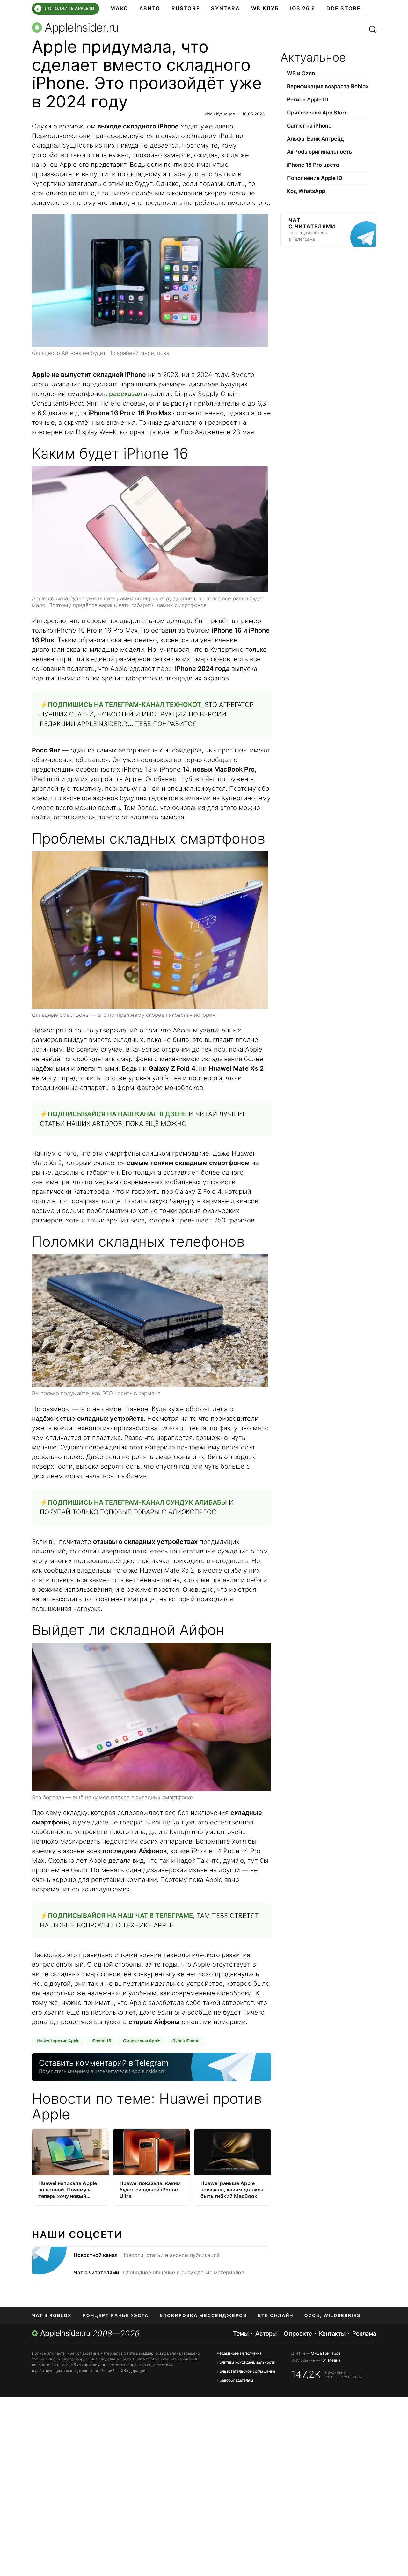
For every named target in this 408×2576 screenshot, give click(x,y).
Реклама (364, 2334)
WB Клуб (265, 8)
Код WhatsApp (306, 191)
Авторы (266, 2334)
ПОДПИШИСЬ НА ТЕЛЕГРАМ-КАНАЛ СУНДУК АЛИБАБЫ (137, 1502)
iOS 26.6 (303, 8)
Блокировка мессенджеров (203, 2315)
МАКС (119, 8)
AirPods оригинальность (320, 152)
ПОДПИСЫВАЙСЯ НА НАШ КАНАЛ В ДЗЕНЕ (117, 1114)
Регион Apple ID (308, 99)
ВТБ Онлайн (276, 2315)
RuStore (186, 8)
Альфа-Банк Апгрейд (315, 139)
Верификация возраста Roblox (328, 86)
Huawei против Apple (58, 2041)
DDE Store (344, 8)
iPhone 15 (101, 2041)
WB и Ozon (301, 73)
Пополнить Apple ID (65, 9)
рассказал (125, 394)
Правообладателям (235, 2380)
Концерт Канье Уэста (116, 2315)
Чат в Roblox (52, 2315)
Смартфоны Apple (142, 2041)
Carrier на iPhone (309, 126)
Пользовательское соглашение (246, 2371)
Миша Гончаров (326, 2353)
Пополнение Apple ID (315, 178)
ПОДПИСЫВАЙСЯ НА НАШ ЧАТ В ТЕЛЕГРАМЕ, (121, 1916)
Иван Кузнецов (220, 114)
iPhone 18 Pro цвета (313, 165)
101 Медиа (331, 2360)
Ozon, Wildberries (332, 2315)
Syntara (225, 8)
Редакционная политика (239, 2353)
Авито (150, 8)
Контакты (332, 2334)
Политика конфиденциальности (246, 2362)
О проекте (298, 2334)
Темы (241, 2334)
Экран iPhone (186, 2041)
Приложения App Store (317, 113)
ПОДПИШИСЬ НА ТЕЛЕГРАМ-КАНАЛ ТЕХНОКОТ (124, 705)
